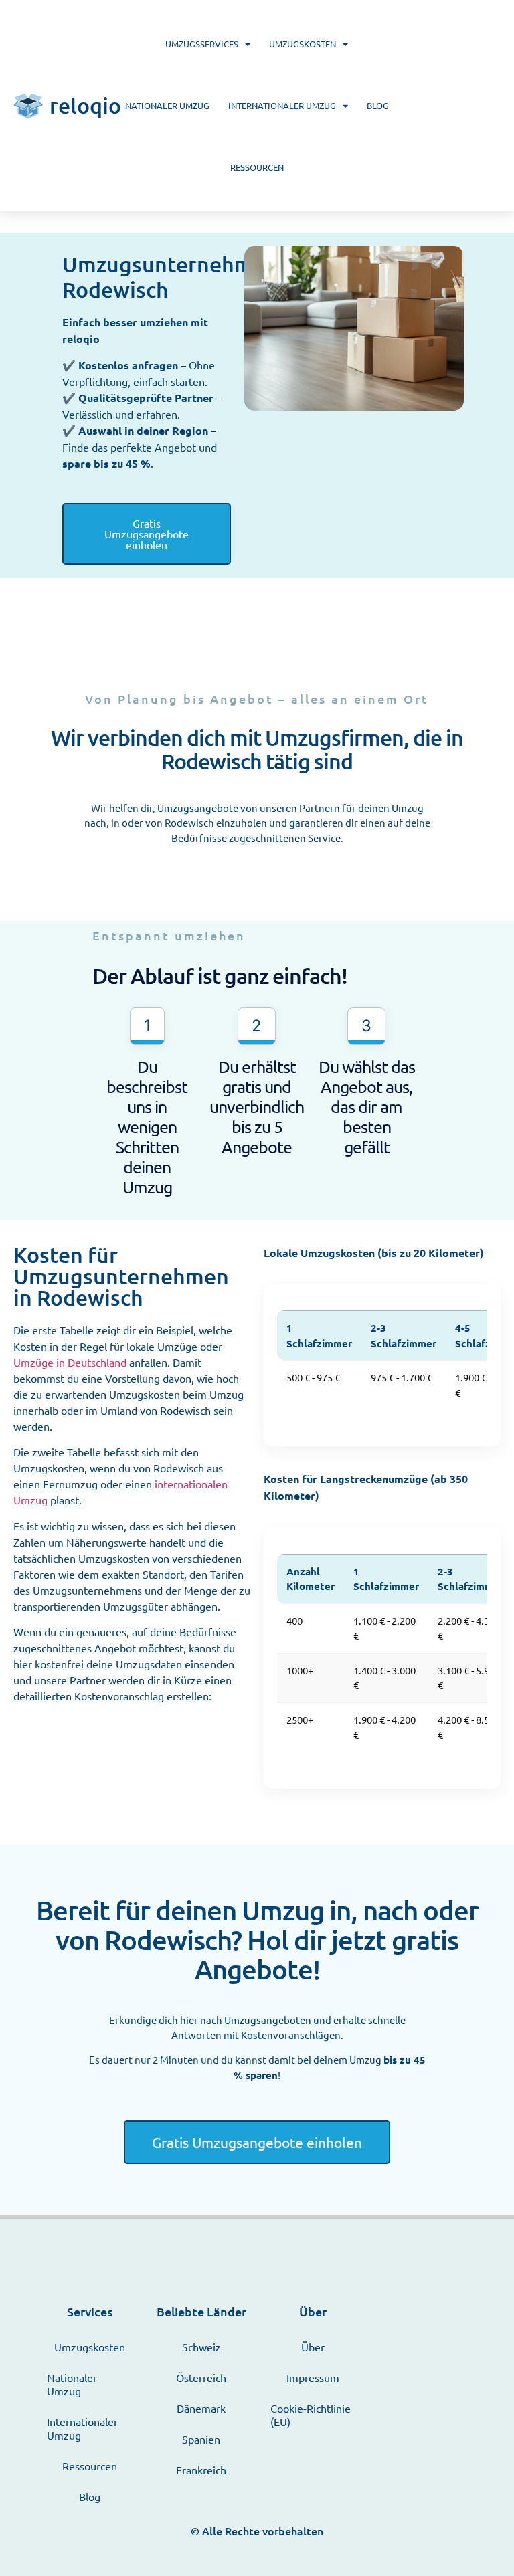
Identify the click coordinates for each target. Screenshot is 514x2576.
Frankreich (201, 2470)
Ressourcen (257, 167)
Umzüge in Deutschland (70, 1362)
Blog (378, 105)
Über (313, 2347)
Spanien (201, 2439)
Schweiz (201, 2347)
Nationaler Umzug (167, 105)
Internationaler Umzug (282, 105)
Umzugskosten (303, 44)
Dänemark (201, 2408)
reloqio (85, 105)
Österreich (201, 2377)
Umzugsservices (202, 44)
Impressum (313, 2377)
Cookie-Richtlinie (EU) (311, 2415)
